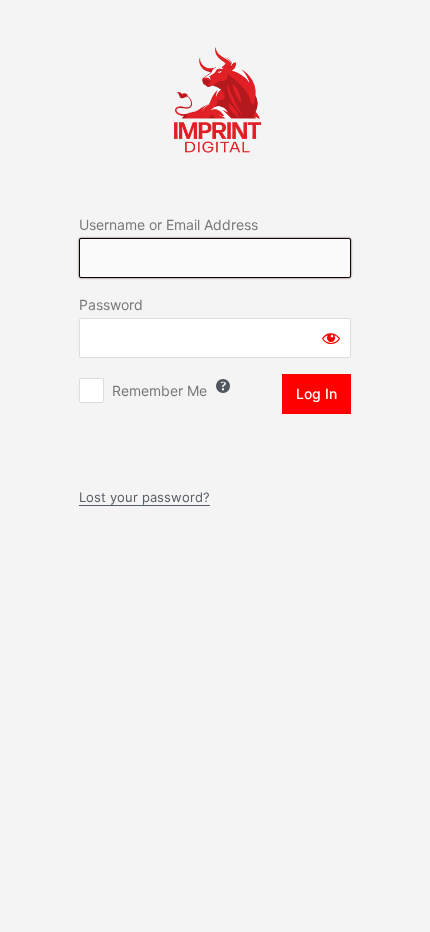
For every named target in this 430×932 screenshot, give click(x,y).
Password (111, 304)
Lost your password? (144, 497)
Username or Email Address (168, 224)
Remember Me (159, 390)
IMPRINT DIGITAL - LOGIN (215, 98)
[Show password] (331, 338)
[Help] (223, 386)
